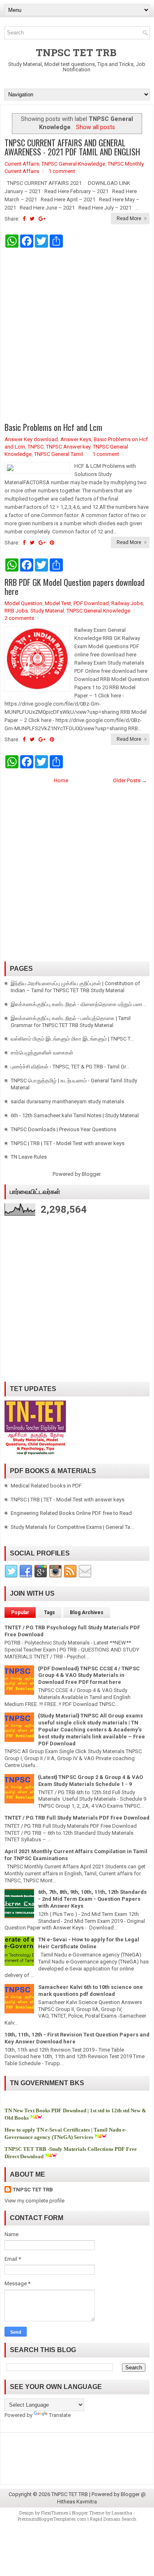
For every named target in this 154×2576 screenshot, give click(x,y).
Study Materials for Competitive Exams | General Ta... (72, 1527)
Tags (49, 1613)
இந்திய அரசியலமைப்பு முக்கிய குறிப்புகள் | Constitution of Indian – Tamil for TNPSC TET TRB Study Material (75, 987)
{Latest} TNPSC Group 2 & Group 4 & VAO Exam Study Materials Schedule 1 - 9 (91, 1781)
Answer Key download (31, 439)
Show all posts (95, 127)
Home (61, 780)
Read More (129, 219)
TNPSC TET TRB (76, 52)
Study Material (47, 611)
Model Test (58, 603)
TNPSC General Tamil (59, 454)
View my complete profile (34, 2201)
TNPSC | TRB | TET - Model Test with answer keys (68, 1143)
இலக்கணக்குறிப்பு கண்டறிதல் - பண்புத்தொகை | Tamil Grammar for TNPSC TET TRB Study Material (71, 1022)
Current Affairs (22, 164)
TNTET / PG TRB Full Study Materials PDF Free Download (77, 1818)
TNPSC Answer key (68, 447)
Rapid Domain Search (113, 2519)
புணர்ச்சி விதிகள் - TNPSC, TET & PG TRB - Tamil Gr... (70, 1067)
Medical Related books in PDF (46, 1486)
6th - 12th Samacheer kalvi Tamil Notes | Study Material (75, 1115)
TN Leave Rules (29, 1157)
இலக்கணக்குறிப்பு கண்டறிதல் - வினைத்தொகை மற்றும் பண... (78, 1004)
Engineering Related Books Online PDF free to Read (71, 1513)
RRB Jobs (16, 611)
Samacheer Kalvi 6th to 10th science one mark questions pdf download (91, 1991)
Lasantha (122, 2513)
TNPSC (36, 447)
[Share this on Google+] (42, 219)
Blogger (91, 1174)
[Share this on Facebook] (24, 219)
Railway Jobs (127, 603)
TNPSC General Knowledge (73, 164)
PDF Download (91, 603)
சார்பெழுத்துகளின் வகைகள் (42, 1053)
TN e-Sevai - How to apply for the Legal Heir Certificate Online (89, 1943)
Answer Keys (76, 439)
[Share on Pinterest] (52, 543)
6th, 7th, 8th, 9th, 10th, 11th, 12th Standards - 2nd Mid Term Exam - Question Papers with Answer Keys (92, 1899)
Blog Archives (87, 1613)
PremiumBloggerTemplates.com (52, 2519)
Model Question (23, 603)
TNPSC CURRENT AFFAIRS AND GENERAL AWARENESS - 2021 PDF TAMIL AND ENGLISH (72, 147)
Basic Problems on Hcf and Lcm (53, 427)
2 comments (19, 618)
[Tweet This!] (32, 219)
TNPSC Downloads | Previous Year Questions (63, 1129)
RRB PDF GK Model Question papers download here (75, 587)
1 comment (62, 171)
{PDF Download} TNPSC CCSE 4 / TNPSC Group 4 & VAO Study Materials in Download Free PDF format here (89, 1675)
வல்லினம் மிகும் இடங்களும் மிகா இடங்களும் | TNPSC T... (72, 1039)
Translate (60, 2415)
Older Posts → (130, 780)
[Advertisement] (77, 335)
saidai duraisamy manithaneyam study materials (67, 1101)
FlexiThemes (55, 2513)
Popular (20, 1613)
